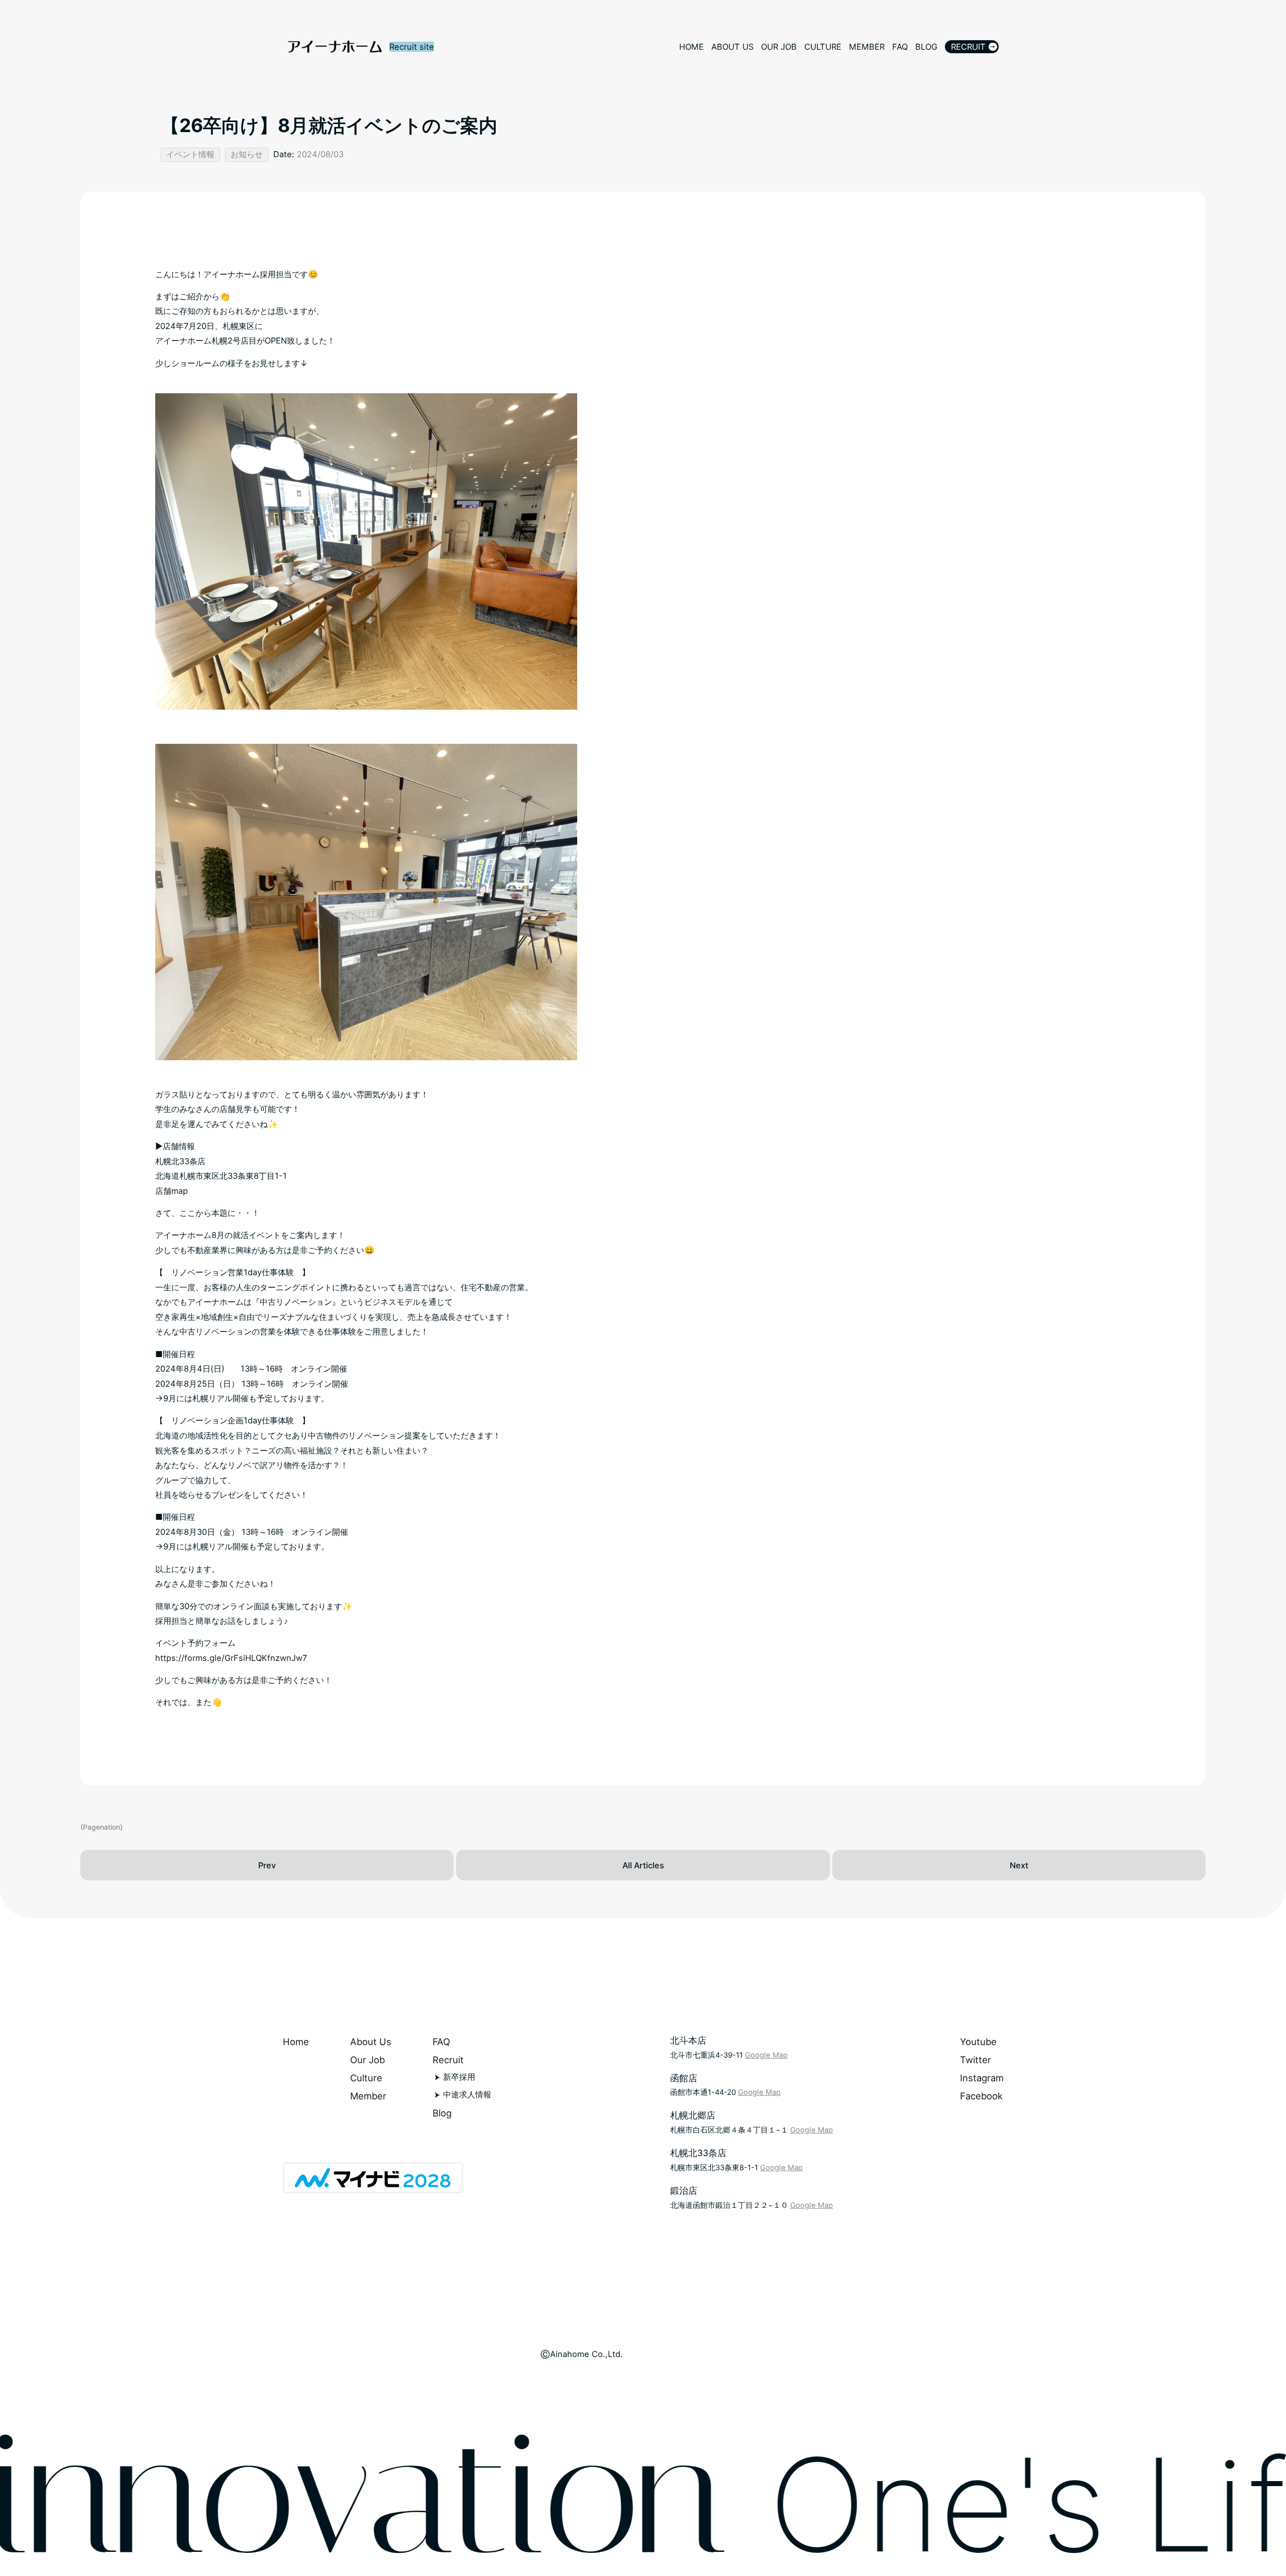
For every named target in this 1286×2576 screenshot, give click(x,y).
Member (368, 2096)
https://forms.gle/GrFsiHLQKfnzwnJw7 (231, 1658)
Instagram (982, 2078)
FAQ (441, 2042)
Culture (366, 2078)
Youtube (978, 2042)
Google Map (766, 2055)
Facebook (981, 2096)
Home (296, 2042)
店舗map (172, 1191)
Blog (442, 2113)
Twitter (976, 2060)
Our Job (367, 2060)
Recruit (448, 2060)
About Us (371, 2042)
